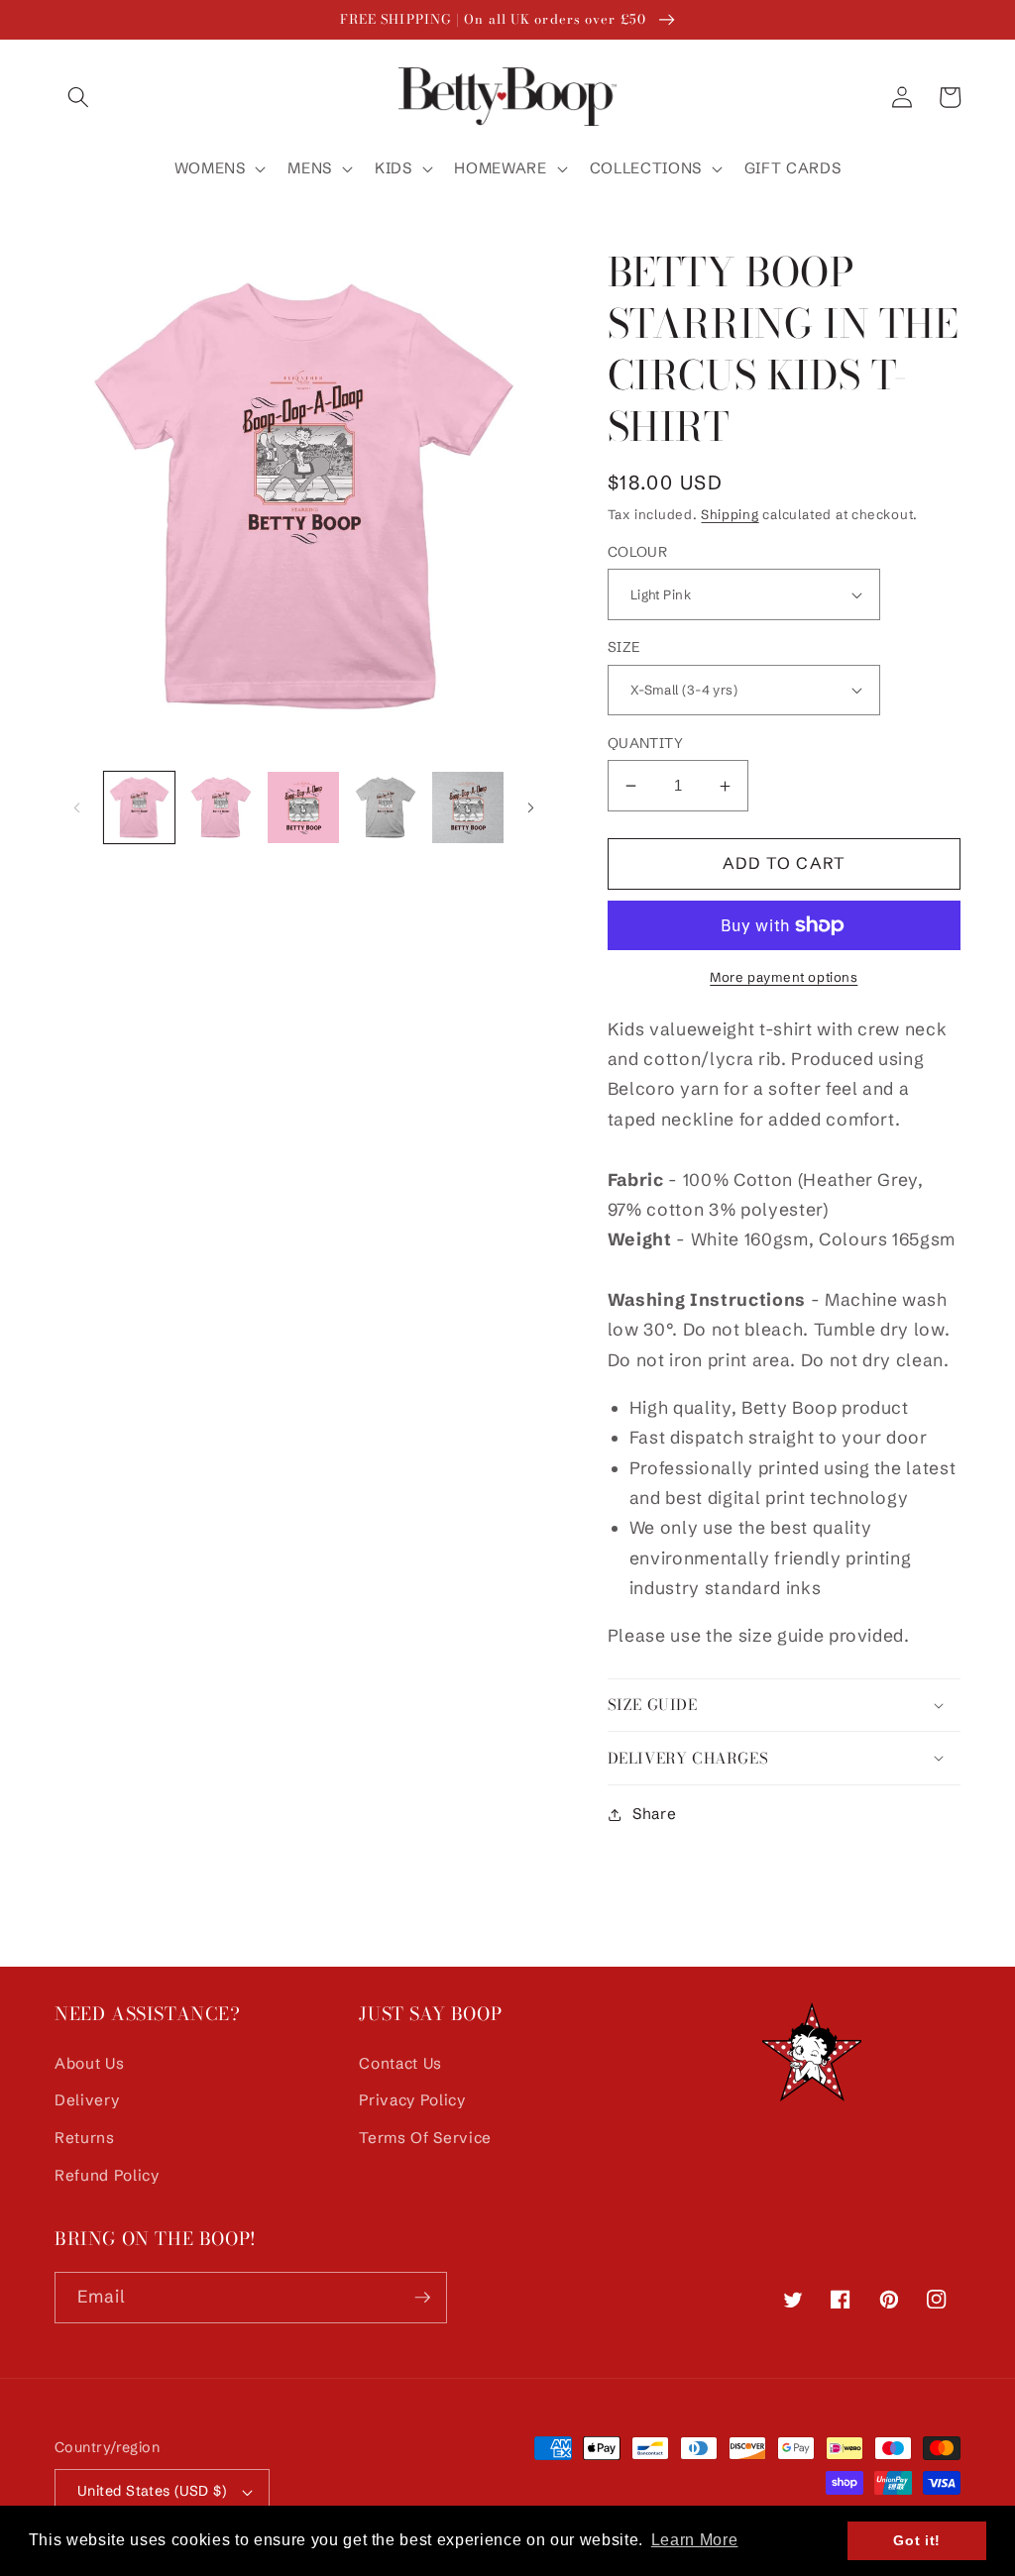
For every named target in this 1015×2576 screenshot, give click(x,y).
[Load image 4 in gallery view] (386, 807)
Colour (638, 552)
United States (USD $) (152, 2491)
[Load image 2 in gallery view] (221, 807)
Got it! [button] (917, 2540)
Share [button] (654, 1814)
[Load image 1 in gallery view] (140, 807)
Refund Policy (107, 2175)
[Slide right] (531, 807)
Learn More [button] (695, 2540)
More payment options (784, 977)
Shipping (730, 514)
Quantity (646, 743)
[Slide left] (76, 807)
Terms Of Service (425, 2138)
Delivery (87, 2100)
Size (624, 647)
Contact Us (400, 2063)
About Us (89, 2063)
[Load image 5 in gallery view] (468, 807)
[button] (78, 97)
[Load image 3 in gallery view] (303, 807)
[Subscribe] (422, 2298)
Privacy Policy (412, 2100)
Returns (85, 2138)
